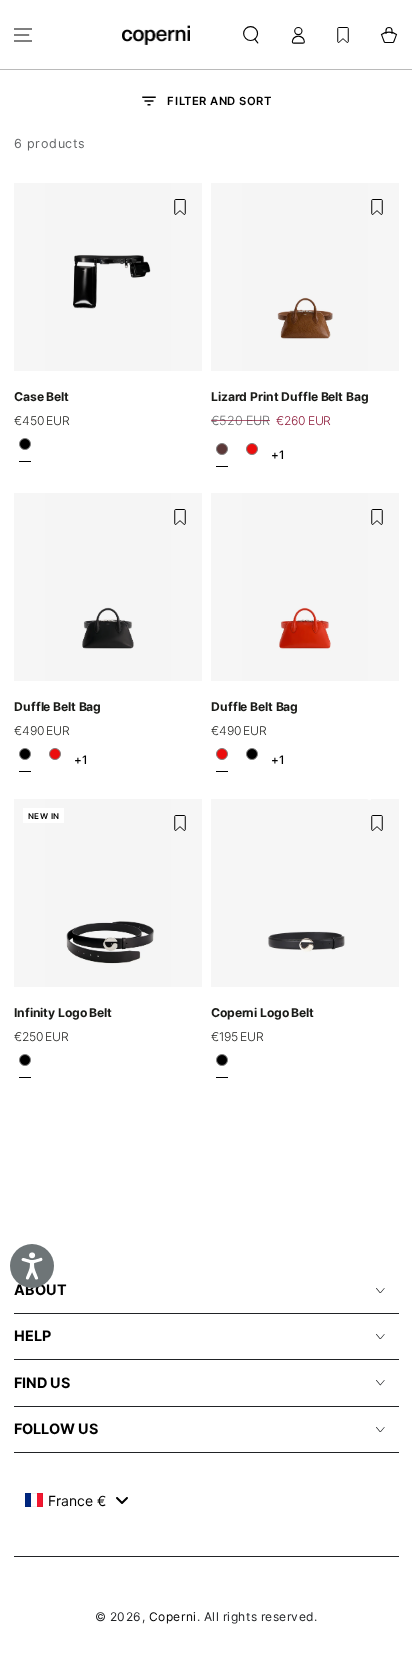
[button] (251, 34)
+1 (277, 454)
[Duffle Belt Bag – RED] (252, 454)
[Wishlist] (343, 34)
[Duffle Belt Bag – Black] (25, 760)
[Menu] (23, 34)
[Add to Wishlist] (180, 207)
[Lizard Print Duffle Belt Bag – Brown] (222, 454)
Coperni (173, 1616)
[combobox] (76, 1500)
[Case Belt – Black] (25, 450)
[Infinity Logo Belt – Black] (25, 1067)
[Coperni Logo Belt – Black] (222, 1067)
